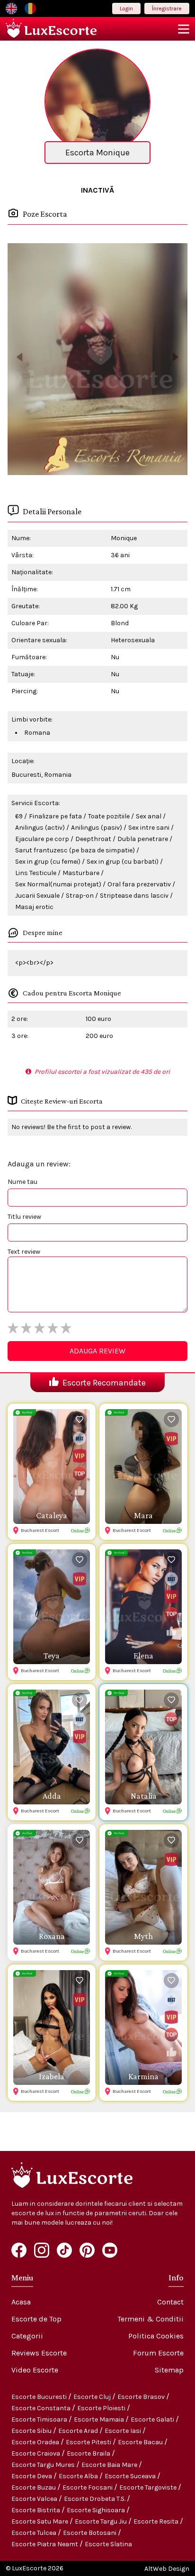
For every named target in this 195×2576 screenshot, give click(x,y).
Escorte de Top (36, 2319)
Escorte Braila (89, 2453)
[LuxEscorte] (51, 29)
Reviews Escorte (39, 2353)
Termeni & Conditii (151, 2319)
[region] (97, 359)
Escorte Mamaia (100, 2419)
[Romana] (30, 9)
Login (126, 9)
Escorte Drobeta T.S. (95, 2499)
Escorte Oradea (36, 2442)
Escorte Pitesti (89, 2442)
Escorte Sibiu (32, 2431)
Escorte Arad (79, 2431)
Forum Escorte (158, 2353)
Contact (170, 2302)
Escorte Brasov (142, 2397)
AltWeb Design (167, 2569)
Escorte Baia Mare (110, 2465)
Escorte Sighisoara (97, 2510)
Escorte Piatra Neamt (45, 2544)
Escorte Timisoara (40, 2419)
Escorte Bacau (141, 2442)
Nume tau (22, 1182)
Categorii (27, 2336)
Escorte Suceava (131, 2476)
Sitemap (169, 2370)
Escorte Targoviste (149, 2487)
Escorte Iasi (124, 2431)
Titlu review (24, 1217)
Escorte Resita (157, 2521)
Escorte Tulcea (35, 2533)
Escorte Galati (153, 2419)
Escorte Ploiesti (102, 2408)
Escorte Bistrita (36, 2510)
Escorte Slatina (108, 2544)
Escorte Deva (32, 2476)
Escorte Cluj (93, 2397)
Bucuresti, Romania (41, 775)
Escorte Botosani (90, 2533)
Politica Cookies (156, 2336)
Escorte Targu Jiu (102, 2521)
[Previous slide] (19, 357)
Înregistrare (167, 9)
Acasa (21, 2302)
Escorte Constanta (42, 2408)
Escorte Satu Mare (40, 2521)
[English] (11, 9)
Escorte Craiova (36, 2453)
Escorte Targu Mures (44, 2465)
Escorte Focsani (88, 2487)
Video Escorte (35, 2370)
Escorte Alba (79, 2476)
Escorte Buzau (34, 2487)
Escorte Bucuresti (40, 2397)
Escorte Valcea (35, 2499)
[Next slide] (176, 357)
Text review (24, 1252)
